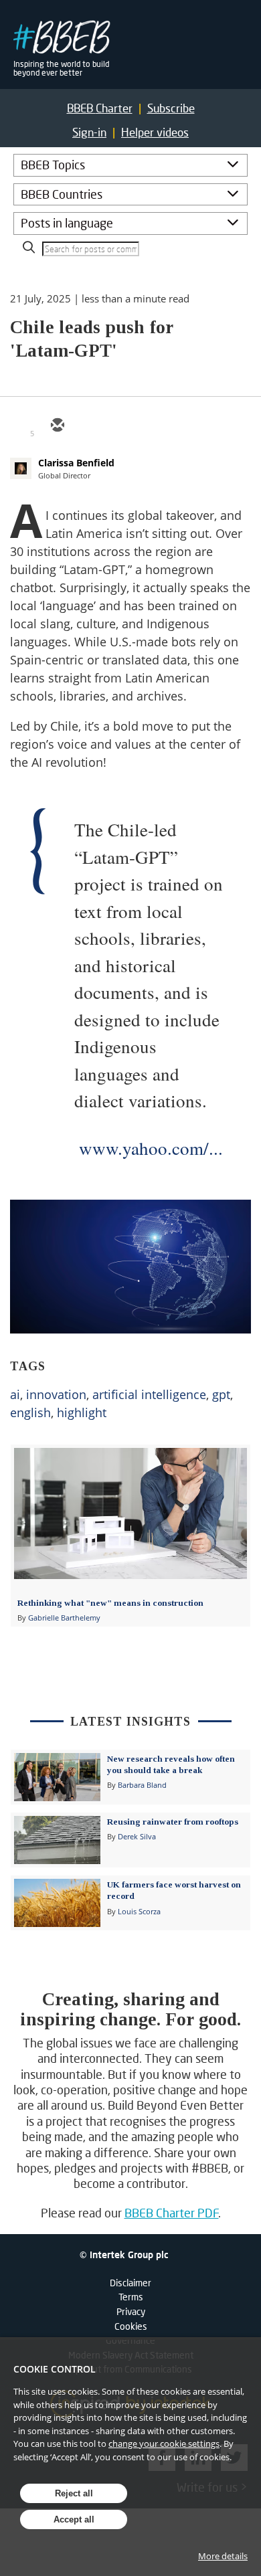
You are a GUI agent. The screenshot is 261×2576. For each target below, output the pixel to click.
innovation (56, 1394)
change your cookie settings (164, 2444)
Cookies (131, 2326)
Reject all (74, 2493)
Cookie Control (55, 2369)
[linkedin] (121, 426)
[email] (57, 426)
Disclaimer (130, 2283)
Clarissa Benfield (76, 463)
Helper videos (155, 132)
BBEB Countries (62, 194)
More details (223, 2556)
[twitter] (89, 426)
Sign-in (89, 132)
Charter (100, 108)
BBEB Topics (53, 165)
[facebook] (153, 426)
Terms (131, 2297)
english (30, 1412)
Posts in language (67, 223)
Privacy (131, 2311)
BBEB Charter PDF (172, 2213)
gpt (221, 1394)
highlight (82, 1412)
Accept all (74, 2519)
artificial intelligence (149, 1394)
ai (15, 1394)
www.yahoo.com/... (151, 1148)
